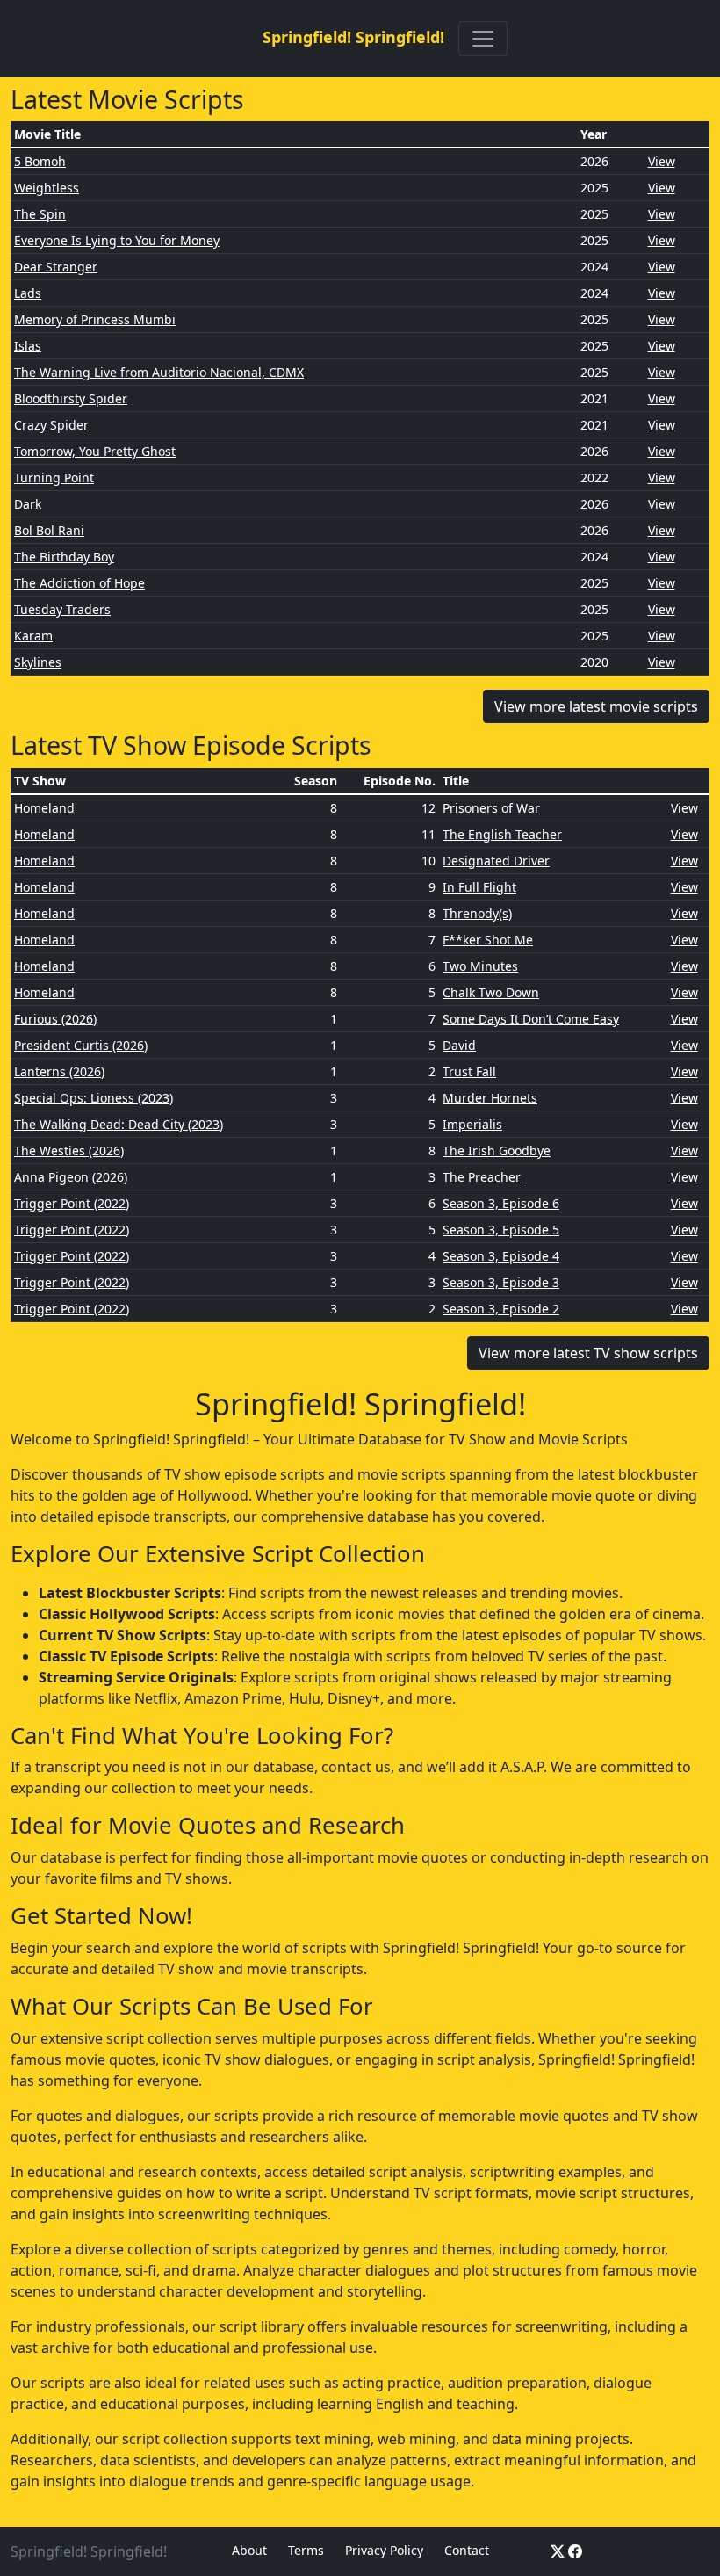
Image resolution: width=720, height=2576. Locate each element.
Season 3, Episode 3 (501, 1282)
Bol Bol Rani (49, 530)
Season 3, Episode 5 (501, 1230)
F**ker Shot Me (488, 940)
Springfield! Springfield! (353, 37)
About (249, 2550)
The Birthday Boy (64, 557)
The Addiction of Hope (79, 583)
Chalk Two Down (491, 992)
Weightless (47, 188)
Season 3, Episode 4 (501, 1256)
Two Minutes (480, 966)
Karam (33, 636)
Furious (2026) (55, 1019)
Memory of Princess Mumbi (95, 319)
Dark (28, 504)
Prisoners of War (491, 808)
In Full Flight (479, 887)
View (662, 161)
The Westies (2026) (69, 1151)
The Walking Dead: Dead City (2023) (119, 1124)
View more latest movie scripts (596, 706)
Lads (28, 293)
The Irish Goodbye (497, 1151)
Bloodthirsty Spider (71, 398)
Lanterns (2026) (59, 1071)
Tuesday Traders (62, 609)
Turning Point (54, 478)
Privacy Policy (384, 2550)
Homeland (44, 808)
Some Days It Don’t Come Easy (531, 1019)
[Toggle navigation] (483, 39)
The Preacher (482, 1177)
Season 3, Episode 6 (501, 1203)
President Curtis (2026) (81, 1045)
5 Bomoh (40, 161)
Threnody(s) (477, 913)
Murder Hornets (490, 1098)
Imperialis (472, 1124)
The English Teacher (502, 834)
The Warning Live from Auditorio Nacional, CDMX (159, 372)
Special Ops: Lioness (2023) (94, 1098)
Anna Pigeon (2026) (71, 1177)
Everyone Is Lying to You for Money (117, 240)
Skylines (38, 662)
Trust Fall (469, 1071)
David (459, 1045)
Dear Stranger (56, 267)
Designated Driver (496, 861)
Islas (28, 346)
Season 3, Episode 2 (501, 1309)
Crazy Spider (51, 425)
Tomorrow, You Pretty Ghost (95, 451)
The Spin (40, 214)
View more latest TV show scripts (588, 1353)
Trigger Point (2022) (72, 1203)
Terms (306, 2550)
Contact (467, 2550)
